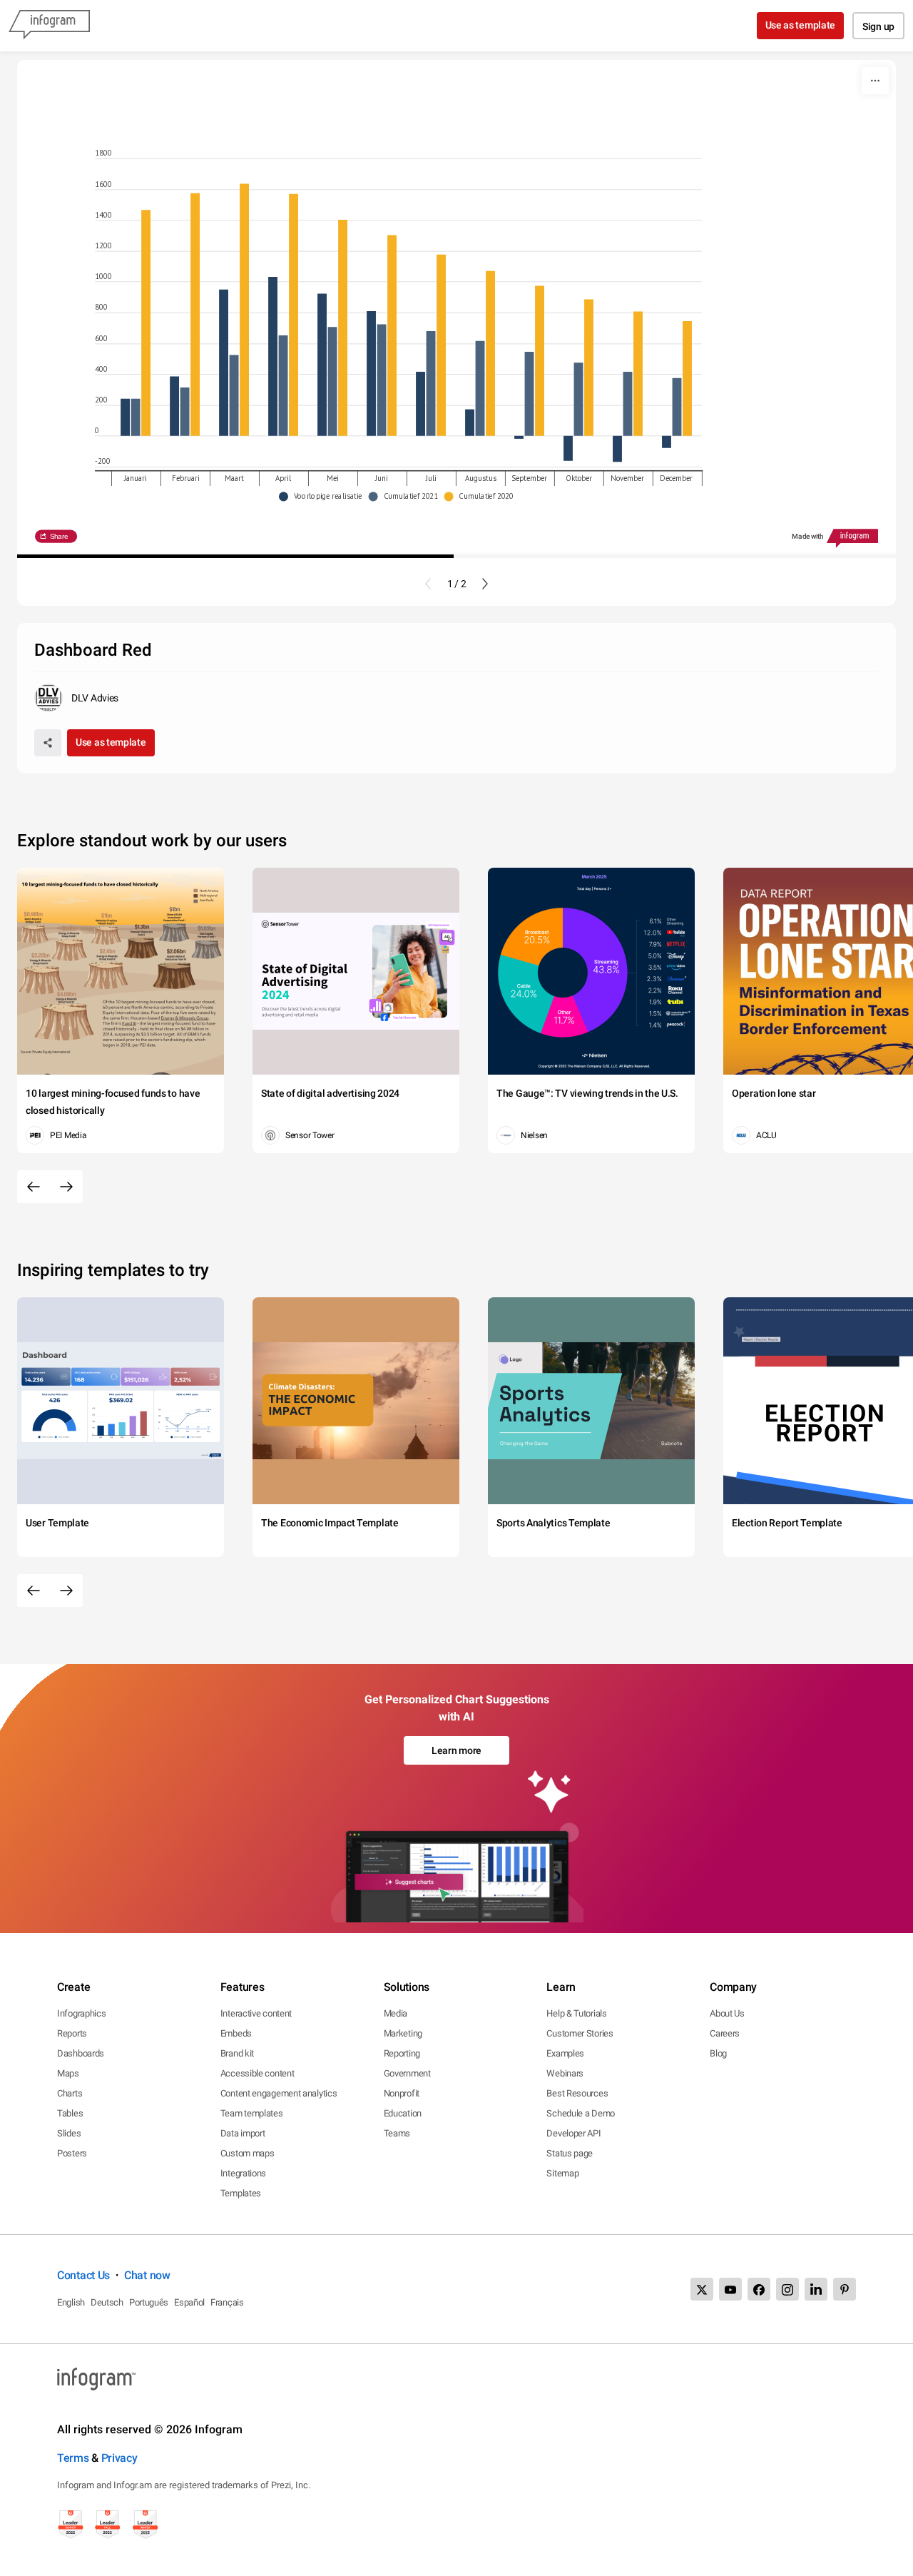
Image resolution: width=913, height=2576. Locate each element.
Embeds (236, 2033)
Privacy (119, 2458)
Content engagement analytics (279, 2093)
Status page (570, 2153)
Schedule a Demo (581, 2113)
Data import (243, 2133)
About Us (727, 2013)
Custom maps (248, 2153)
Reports (72, 2033)
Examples (565, 2053)
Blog (718, 2053)
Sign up (878, 26)
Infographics (81, 2013)
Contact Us (83, 2275)
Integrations (243, 2173)
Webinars (565, 2073)
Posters (72, 2153)
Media (396, 2013)
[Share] (48, 743)
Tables (70, 2113)
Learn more (456, 1750)
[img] (125, 417)
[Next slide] (485, 584)
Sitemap (562, 2173)
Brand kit (237, 2053)
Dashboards (81, 2053)
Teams (397, 2133)
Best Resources (577, 2093)
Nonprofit (402, 2093)
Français (227, 2302)
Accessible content (257, 2073)
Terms (73, 2458)
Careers (725, 2033)
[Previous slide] (428, 584)
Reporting (402, 2053)
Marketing (403, 2033)
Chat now (147, 2275)
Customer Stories (580, 2033)
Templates (241, 2193)
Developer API (573, 2133)
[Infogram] (49, 26)
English (71, 2302)
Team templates (252, 2113)
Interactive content (256, 2013)
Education (403, 2113)
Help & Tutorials (576, 2013)
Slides (69, 2133)
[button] (324, 496)
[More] (875, 81)
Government (407, 2073)
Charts (70, 2093)
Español (189, 2302)
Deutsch (107, 2302)
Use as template (801, 25)
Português (149, 2302)
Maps (68, 2073)
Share (58, 536)
